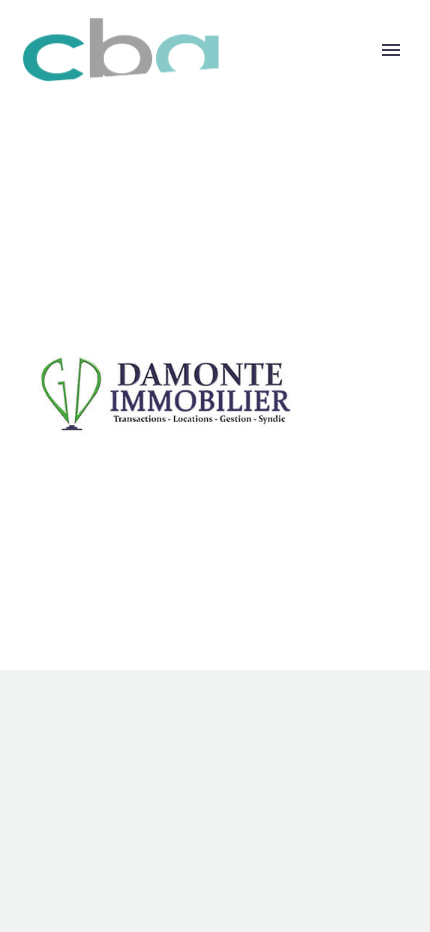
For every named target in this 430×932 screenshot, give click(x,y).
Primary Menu (391, 50)
